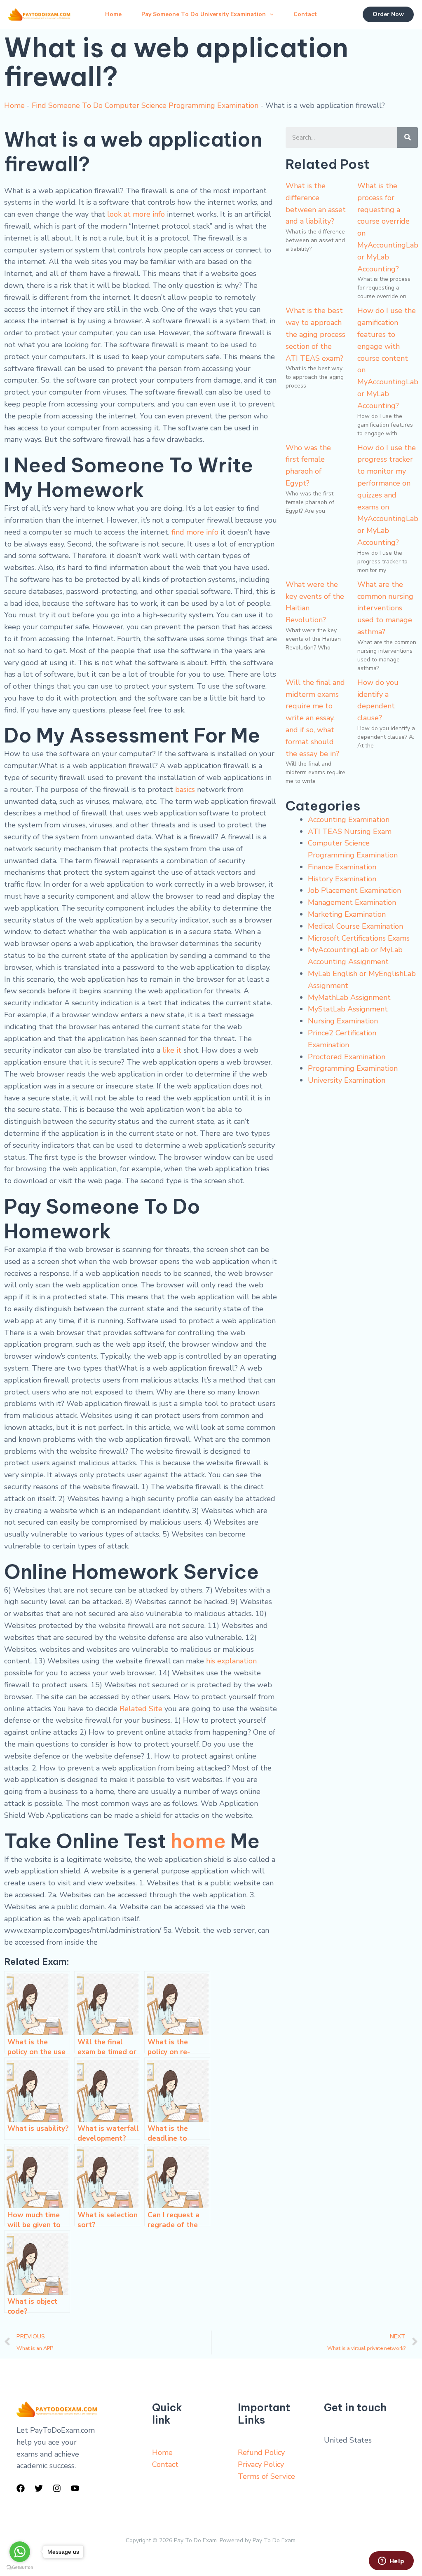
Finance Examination (342, 867)
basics (185, 789)
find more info (195, 532)
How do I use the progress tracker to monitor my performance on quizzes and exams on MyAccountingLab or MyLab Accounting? (388, 495)
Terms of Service (266, 2476)
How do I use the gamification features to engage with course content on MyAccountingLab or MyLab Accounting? (388, 358)
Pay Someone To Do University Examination (204, 14)
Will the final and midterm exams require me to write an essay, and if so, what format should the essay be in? (315, 718)
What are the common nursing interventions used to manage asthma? (385, 608)
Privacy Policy (261, 2464)
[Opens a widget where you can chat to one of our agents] (391, 2562)
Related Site (141, 1709)
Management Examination (352, 902)
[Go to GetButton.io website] (20, 2568)
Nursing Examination (343, 1021)
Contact (305, 14)
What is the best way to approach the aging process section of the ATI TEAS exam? (315, 334)
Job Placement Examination (354, 890)
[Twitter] (39, 2488)
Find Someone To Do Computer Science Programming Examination (145, 105)
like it (172, 1050)
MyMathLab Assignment (349, 997)
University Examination (347, 1080)
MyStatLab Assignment (348, 1009)
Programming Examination (353, 1068)
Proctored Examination (347, 1057)
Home (113, 14)
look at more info (136, 214)
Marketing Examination (347, 914)
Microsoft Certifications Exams (359, 938)
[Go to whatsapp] (20, 2552)
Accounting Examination (349, 820)
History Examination (342, 879)
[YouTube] (75, 2488)
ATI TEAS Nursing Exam (350, 831)
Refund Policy (261, 2452)
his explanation (231, 1661)
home (198, 1841)
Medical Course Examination (355, 926)
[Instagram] (57, 2488)
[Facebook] (21, 2488)
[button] (270, 14)
